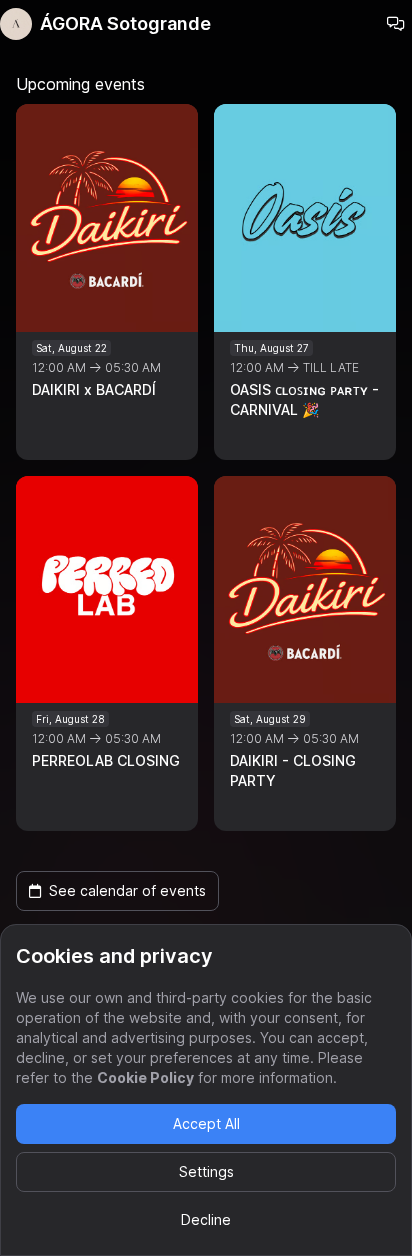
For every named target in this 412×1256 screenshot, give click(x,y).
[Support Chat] (396, 24)
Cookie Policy (145, 1077)
